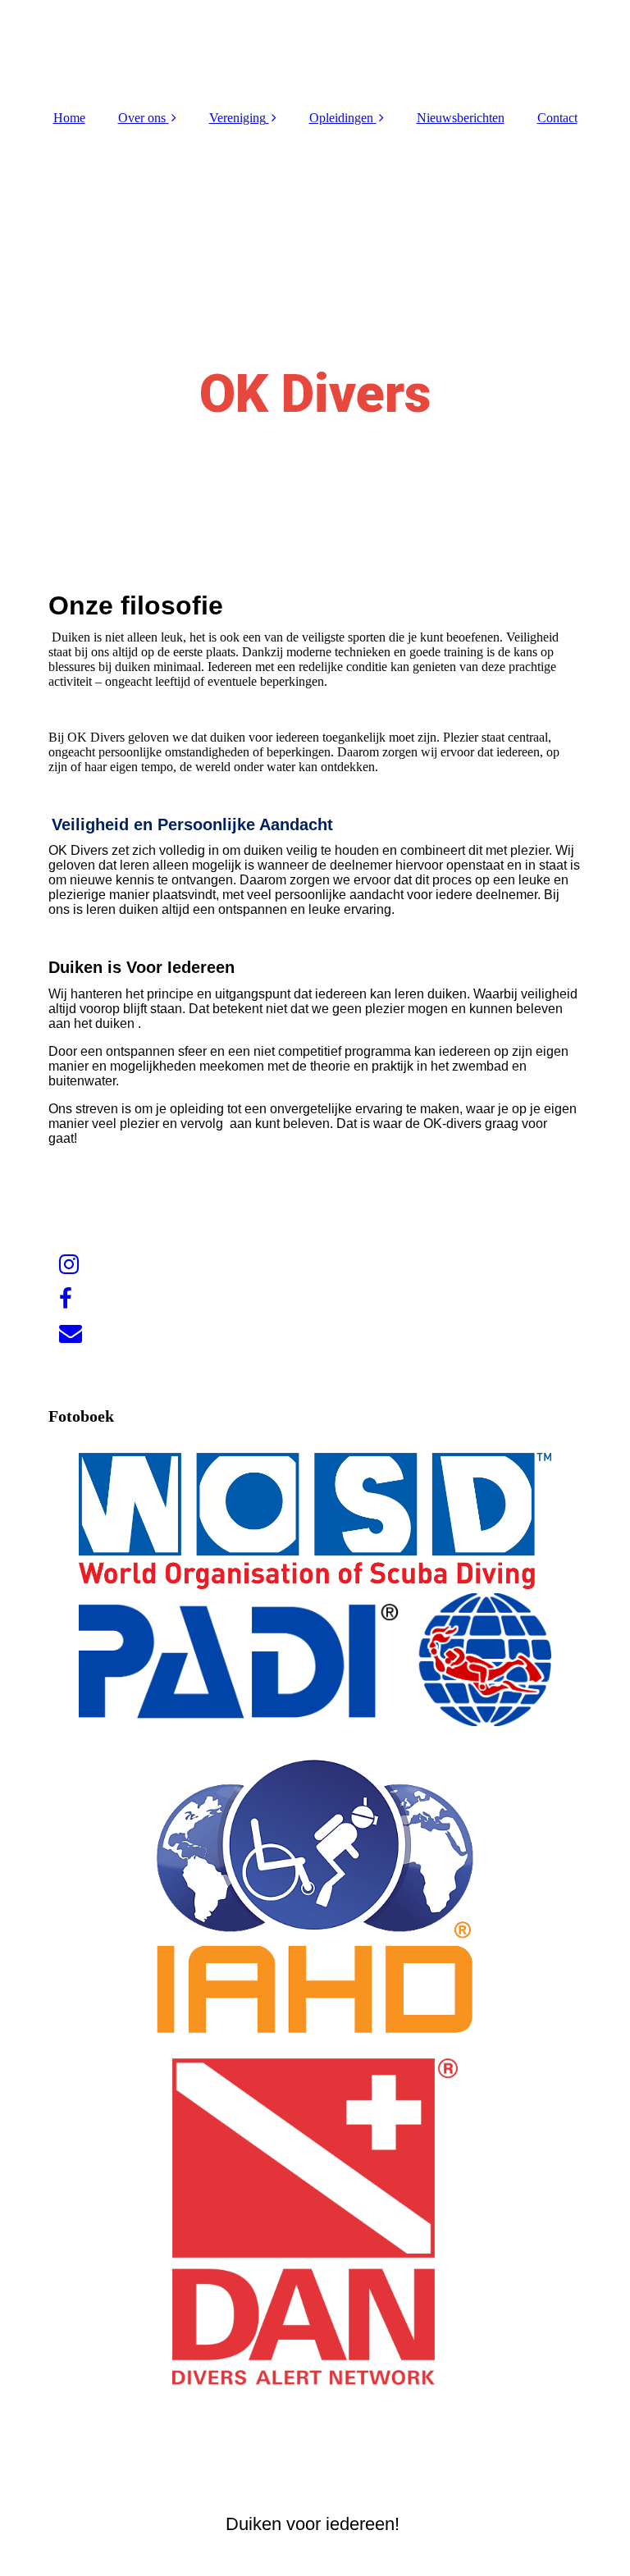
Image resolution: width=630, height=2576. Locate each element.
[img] (315, 49)
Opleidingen (341, 118)
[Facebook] (64, 1299)
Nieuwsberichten (461, 118)
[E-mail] (69, 1334)
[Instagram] (68, 1265)
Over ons (142, 118)
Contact (557, 118)
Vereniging (237, 118)
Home (69, 118)
